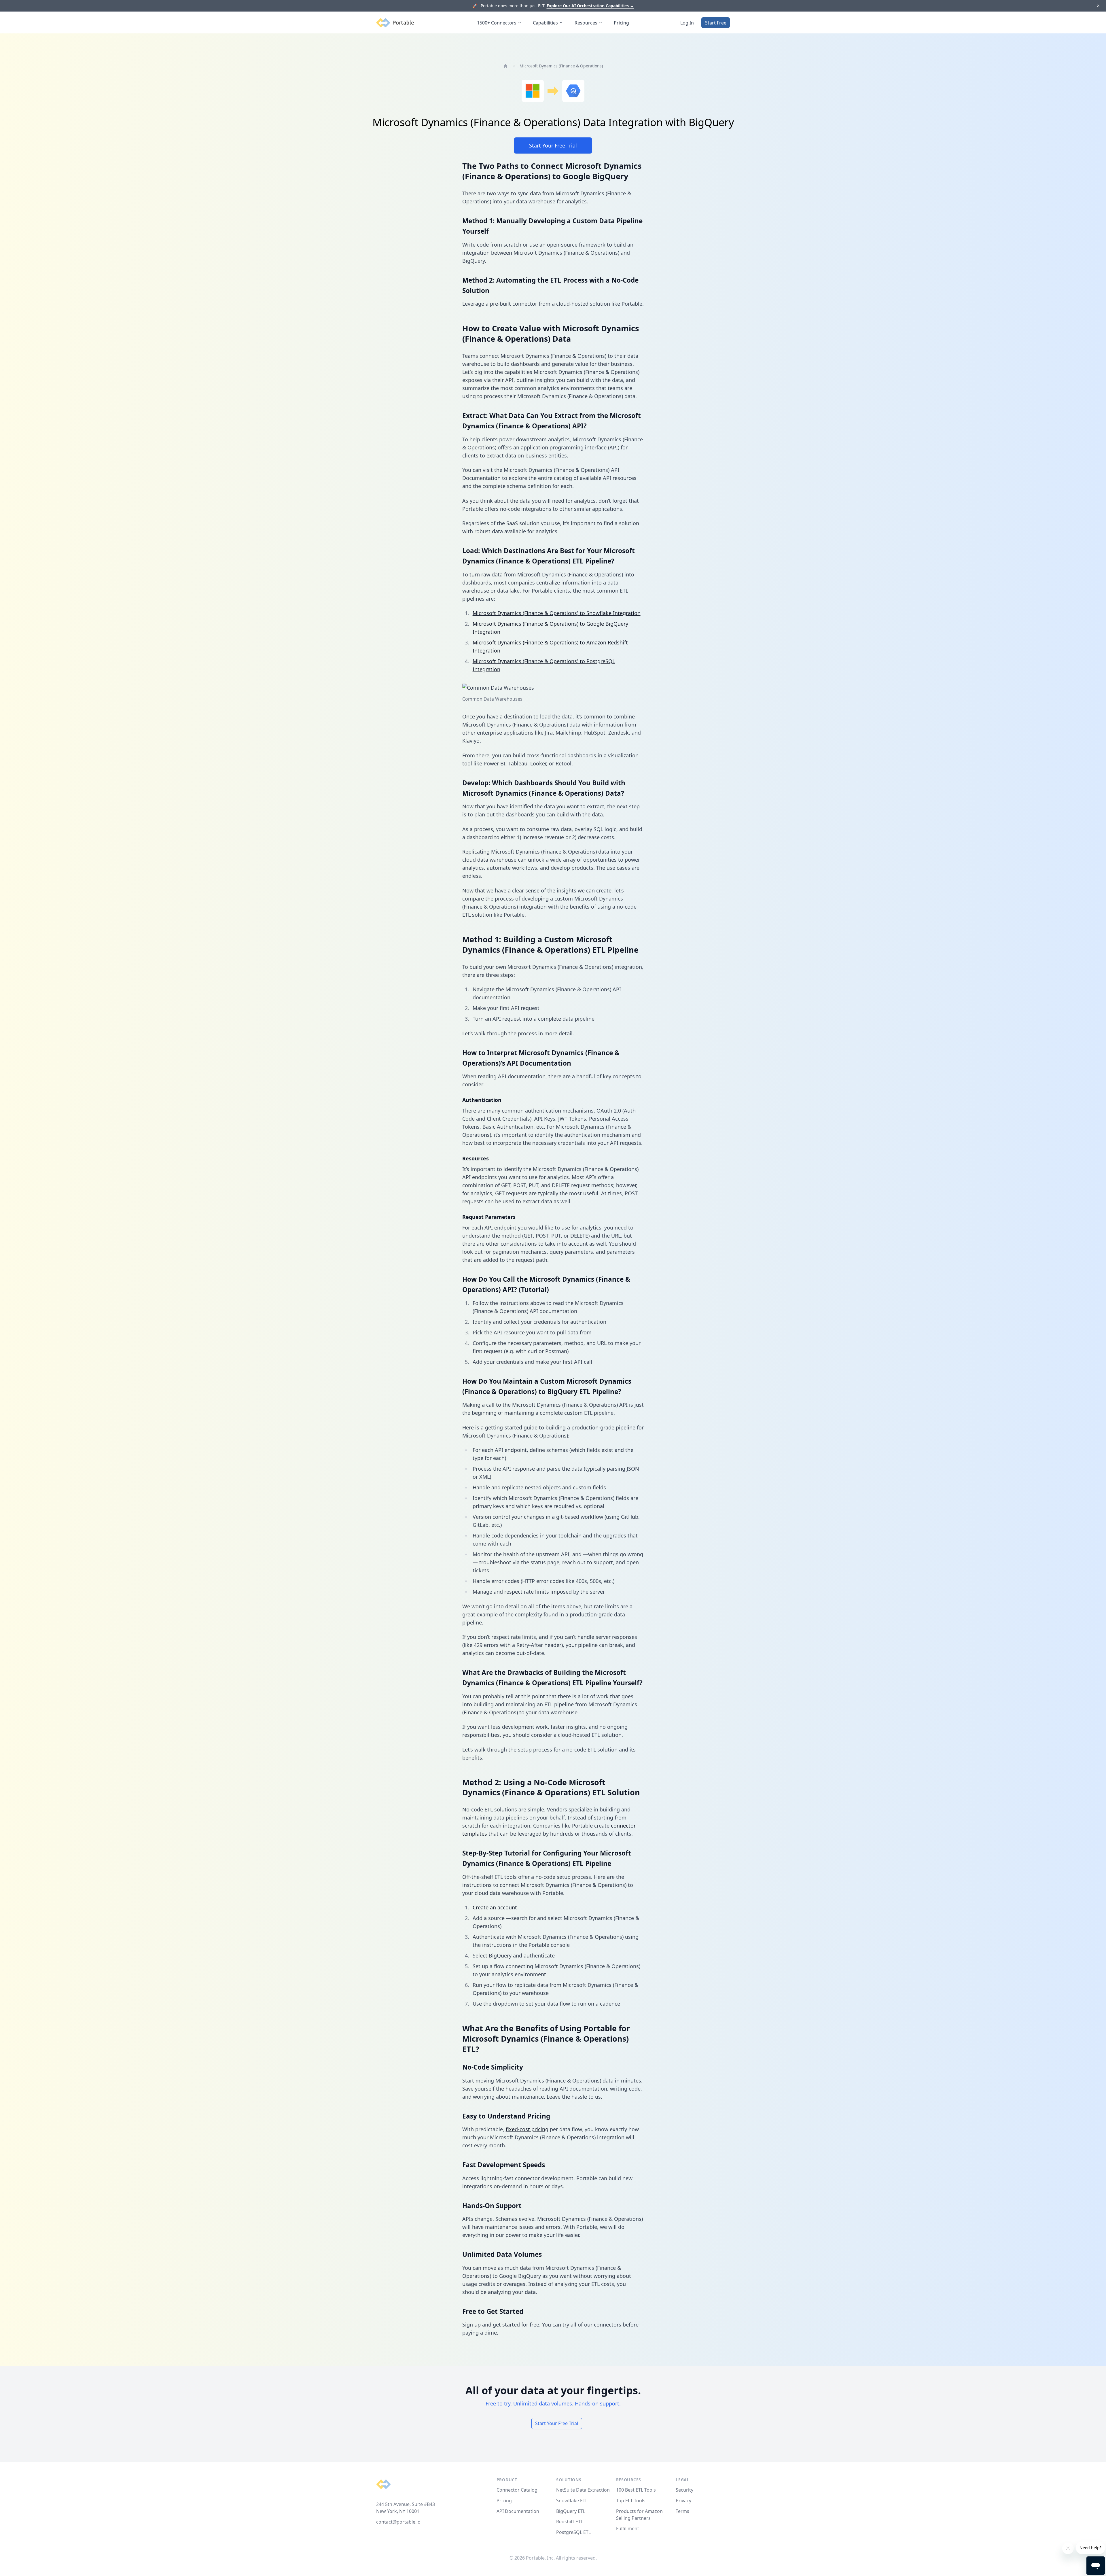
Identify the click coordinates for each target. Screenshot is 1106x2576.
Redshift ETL (570, 2522)
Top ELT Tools (631, 2501)
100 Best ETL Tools (636, 2490)
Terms (682, 2511)
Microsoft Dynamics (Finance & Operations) (561, 66)
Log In (687, 23)
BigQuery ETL (571, 2511)
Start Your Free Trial (553, 145)
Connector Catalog (517, 2490)
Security (684, 2490)
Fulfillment (628, 2528)
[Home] (505, 66)
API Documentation (518, 2511)
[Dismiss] (1098, 6)
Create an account (495, 1907)
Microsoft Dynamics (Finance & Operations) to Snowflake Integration (557, 613)
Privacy (683, 2501)
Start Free (716, 23)
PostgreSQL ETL (573, 2532)
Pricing (621, 23)
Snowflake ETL (572, 2501)
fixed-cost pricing (527, 2129)
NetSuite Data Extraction (583, 2490)
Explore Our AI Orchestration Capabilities (590, 6)
